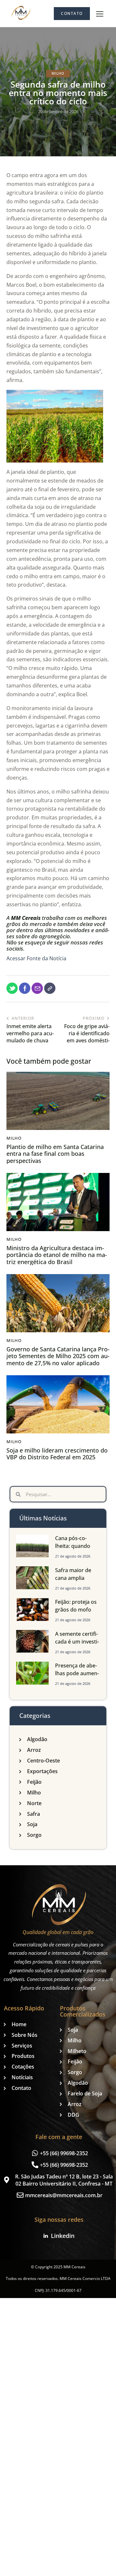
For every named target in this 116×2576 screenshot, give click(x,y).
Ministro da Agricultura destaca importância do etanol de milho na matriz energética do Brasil (57, 1255)
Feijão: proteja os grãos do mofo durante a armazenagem (76, 1613)
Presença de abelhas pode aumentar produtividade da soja (77, 1677)
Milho (58, 73)
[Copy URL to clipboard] (50, 988)
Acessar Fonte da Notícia (36, 958)
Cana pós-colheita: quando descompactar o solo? (75, 1550)
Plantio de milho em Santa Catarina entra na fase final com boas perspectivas (55, 1154)
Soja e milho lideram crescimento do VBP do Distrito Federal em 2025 (57, 1454)
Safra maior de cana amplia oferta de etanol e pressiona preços (77, 1582)
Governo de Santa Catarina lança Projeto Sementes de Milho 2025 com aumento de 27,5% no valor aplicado (58, 1356)
